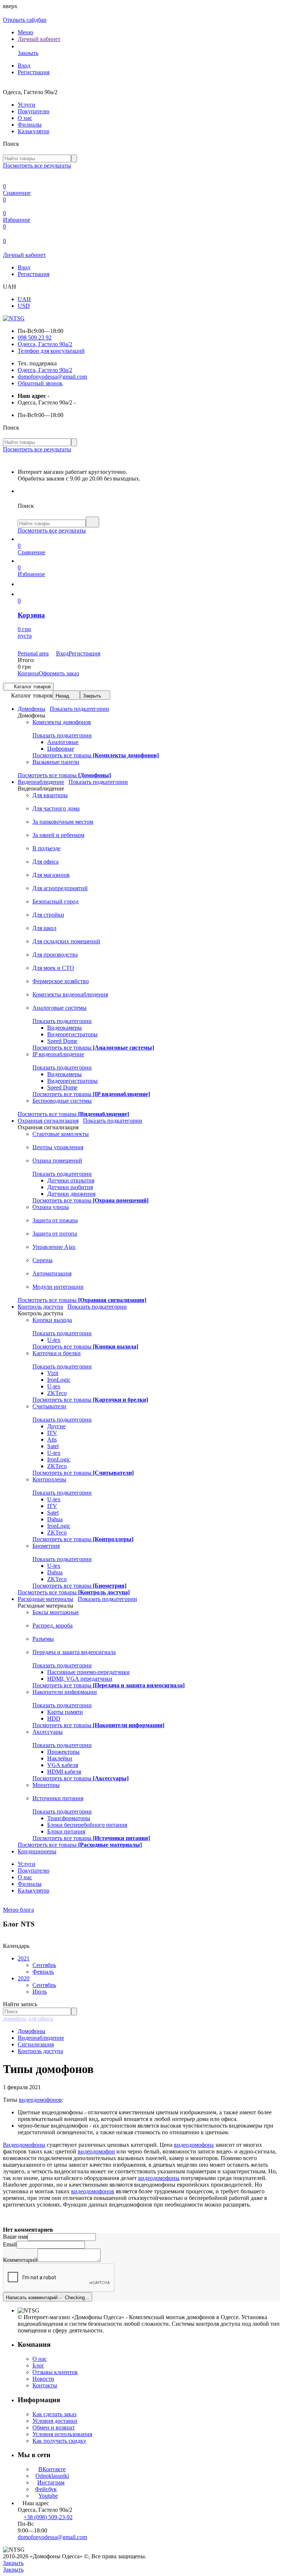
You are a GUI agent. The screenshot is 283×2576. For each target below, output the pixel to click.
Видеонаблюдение (41, 2038)
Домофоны (32, 2031)
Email (10, 2244)
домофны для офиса (28, 2019)
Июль (40, 1992)
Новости (43, 2379)
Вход (24, 66)
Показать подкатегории (79, 709)
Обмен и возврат (54, 2427)
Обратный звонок (40, 383)
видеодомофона (194, 2145)
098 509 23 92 (35, 338)
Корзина (28, 673)
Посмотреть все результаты (37, 166)
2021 (24, 1958)
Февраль (43, 1972)
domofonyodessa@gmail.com (52, 377)
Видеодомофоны (24, 2145)
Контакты (45, 2385)
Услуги (27, 105)
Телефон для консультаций (51, 351)
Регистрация (34, 72)
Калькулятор (34, 131)
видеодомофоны (159, 2178)
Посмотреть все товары (96, 755)
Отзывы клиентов (55, 2372)
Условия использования (62, 2434)
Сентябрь (44, 1965)
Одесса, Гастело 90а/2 (45, 344)
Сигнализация (36, 2044)
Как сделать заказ (54, 2414)
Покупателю (34, 111)
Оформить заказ (59, 673)
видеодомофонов (40, 2100)
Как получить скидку (59, 2441)
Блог (38, 2365)
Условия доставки (55, 2421)
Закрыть (92, 696)
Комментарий (20, 2260)
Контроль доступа (40, 2051)
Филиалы (30, 125)
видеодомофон (96, 2151)
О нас (25, 118)
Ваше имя (15, 2237)
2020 (24, 1978)
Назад (62, 696)
